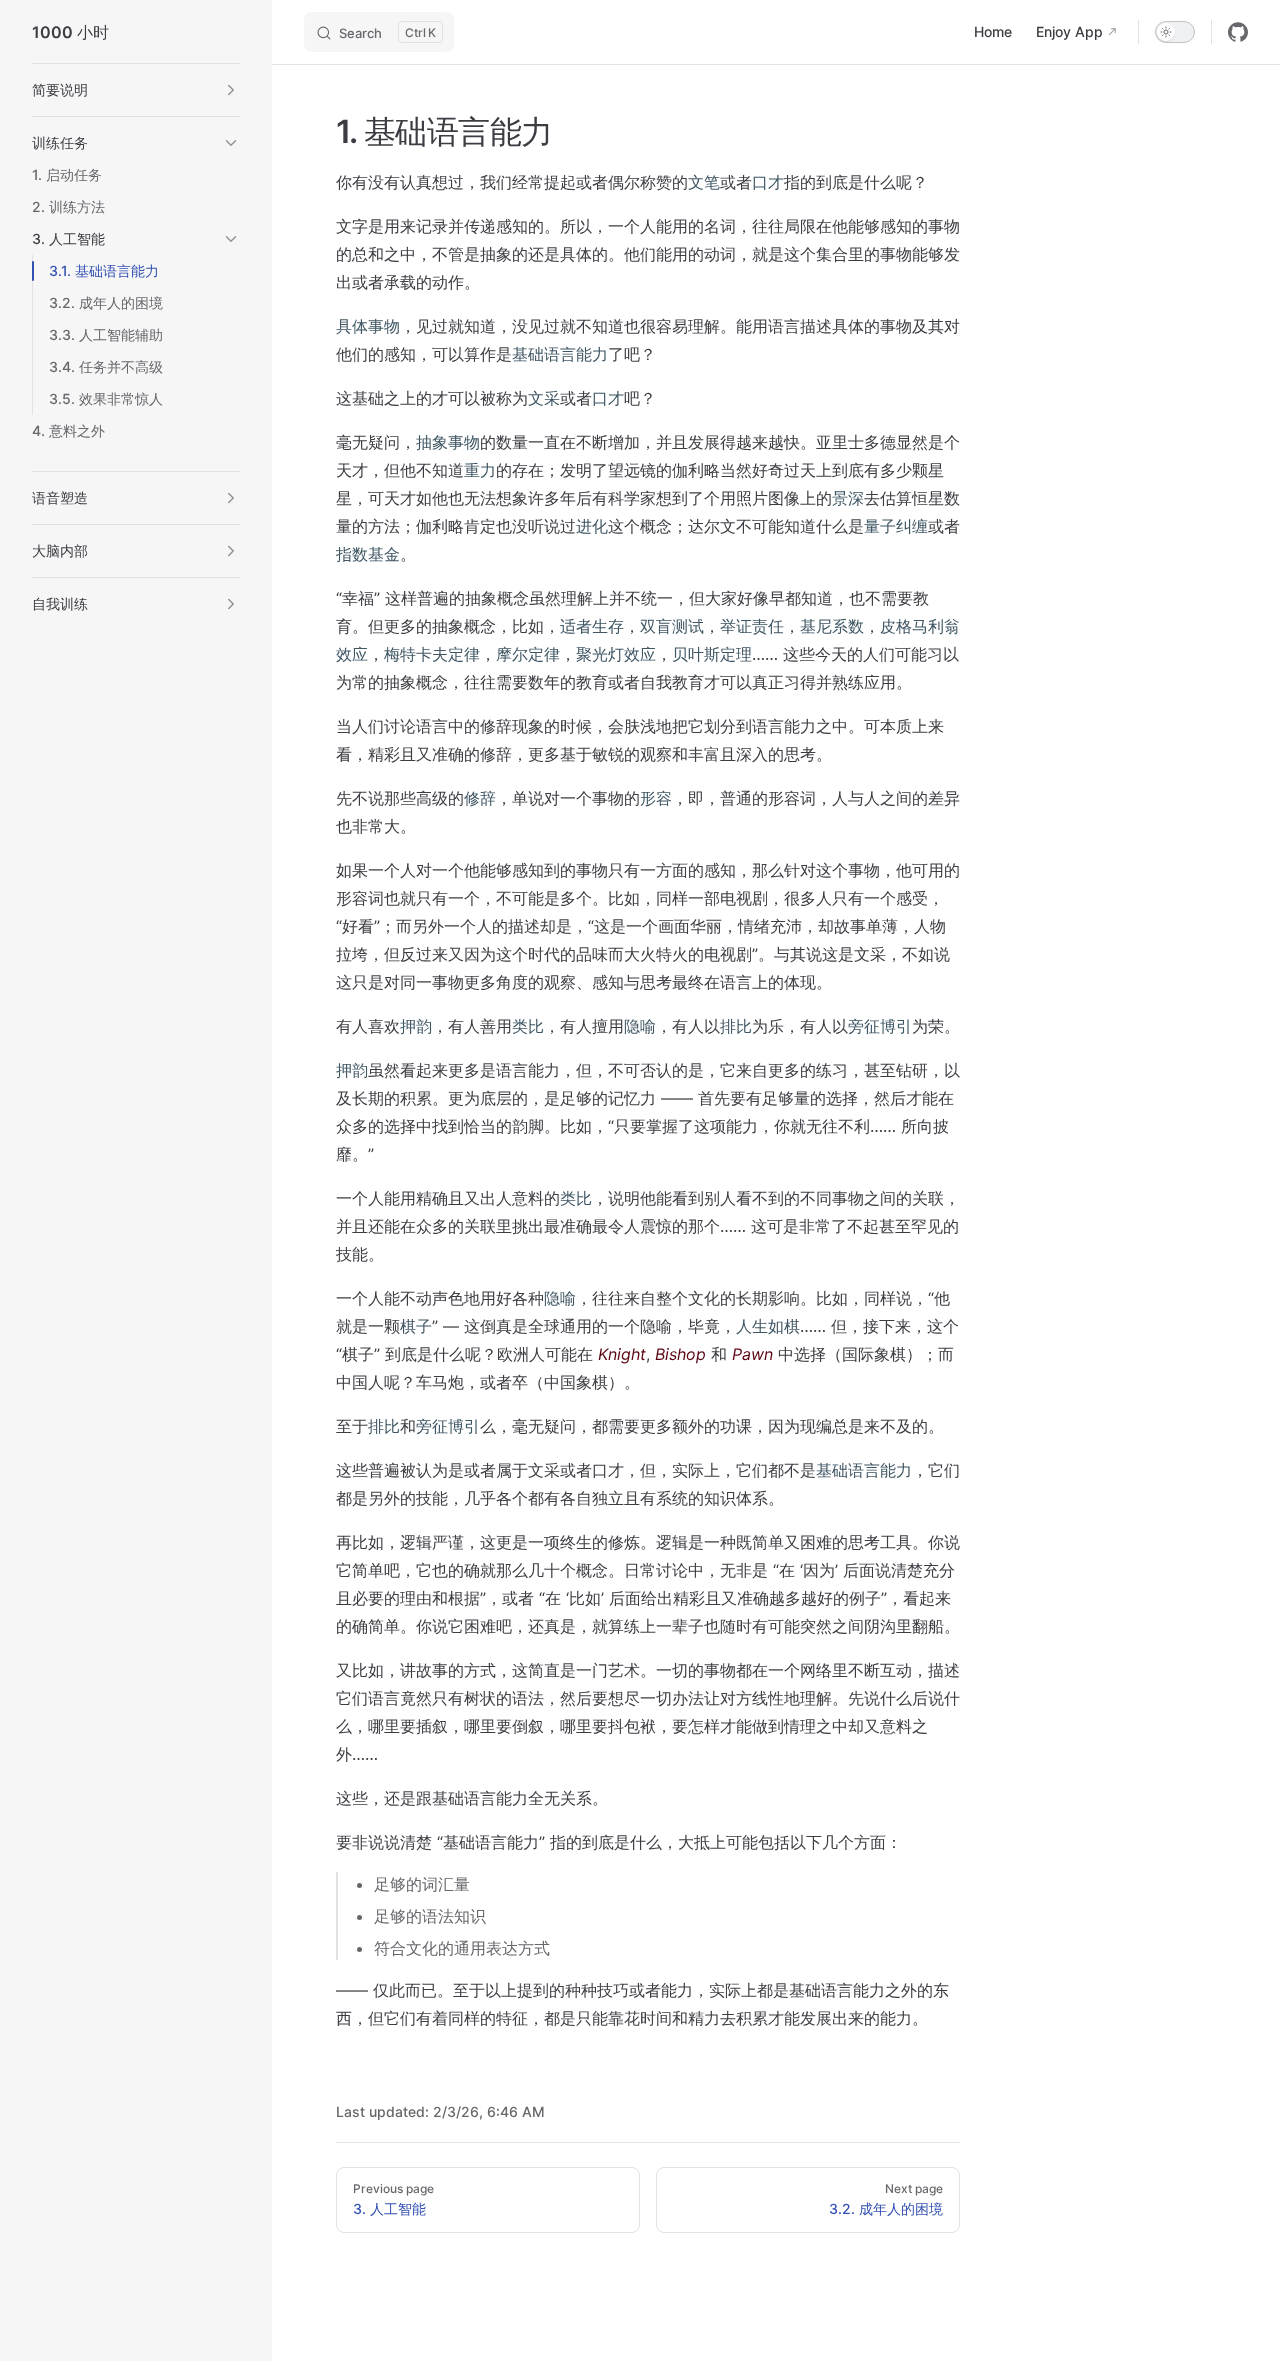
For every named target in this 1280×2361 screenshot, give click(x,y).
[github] (1238, 32)
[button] (231, 90)
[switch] (1175, 32)
